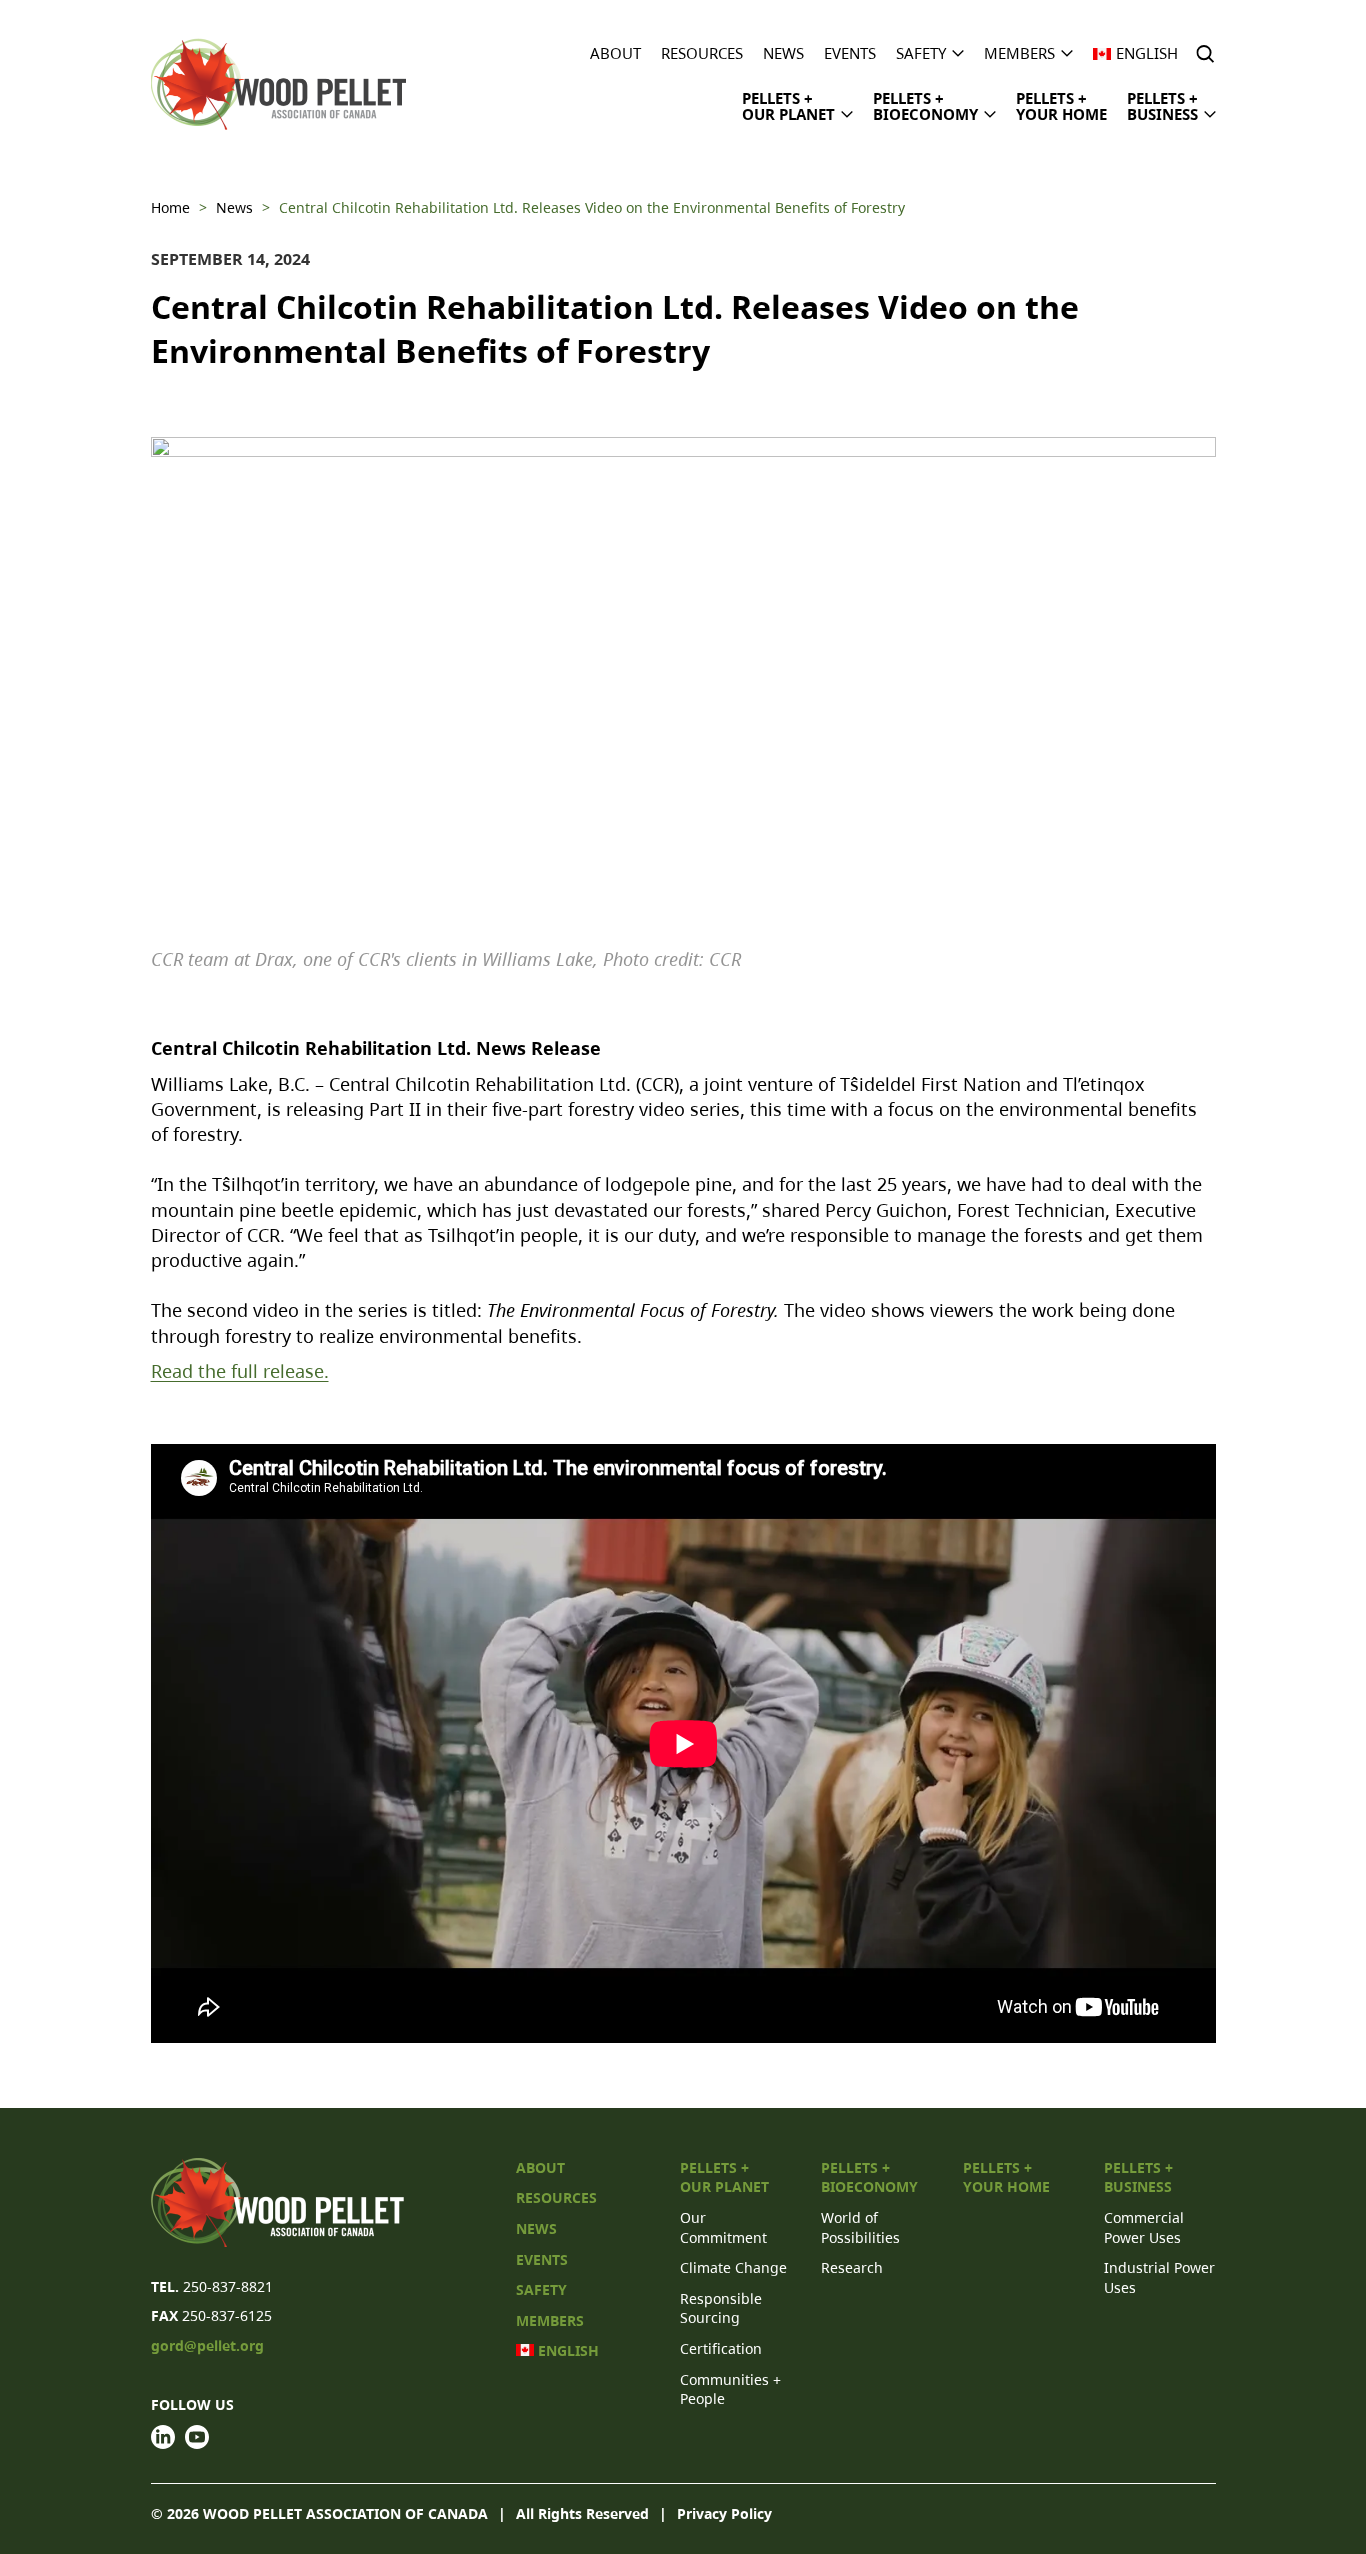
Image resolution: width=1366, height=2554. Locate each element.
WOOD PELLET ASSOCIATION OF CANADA (345, 2513)
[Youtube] (197, 2437)
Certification (721, 2348)
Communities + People (730, 2389)
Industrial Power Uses (1159, 2277)
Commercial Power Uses (1144, 2227)
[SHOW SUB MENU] (958, 51)
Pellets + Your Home (1061, 106)
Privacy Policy (724, 2513)
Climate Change (733, 2267)
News (783, 53)
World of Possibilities (860, 2227)
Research (852, 2267)
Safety (921, 53)
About (615, 53)
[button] (1207, 53)
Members (1019, 53)
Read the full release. (240, 1371)
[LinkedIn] (163, 2437)
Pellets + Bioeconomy (925, 106)
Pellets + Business (1162, 106)
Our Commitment (723, 2227)
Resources (702, 53)
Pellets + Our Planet (788, 106)
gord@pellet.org (207, 2345)
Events (850, 53)
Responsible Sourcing (721, 2308)
